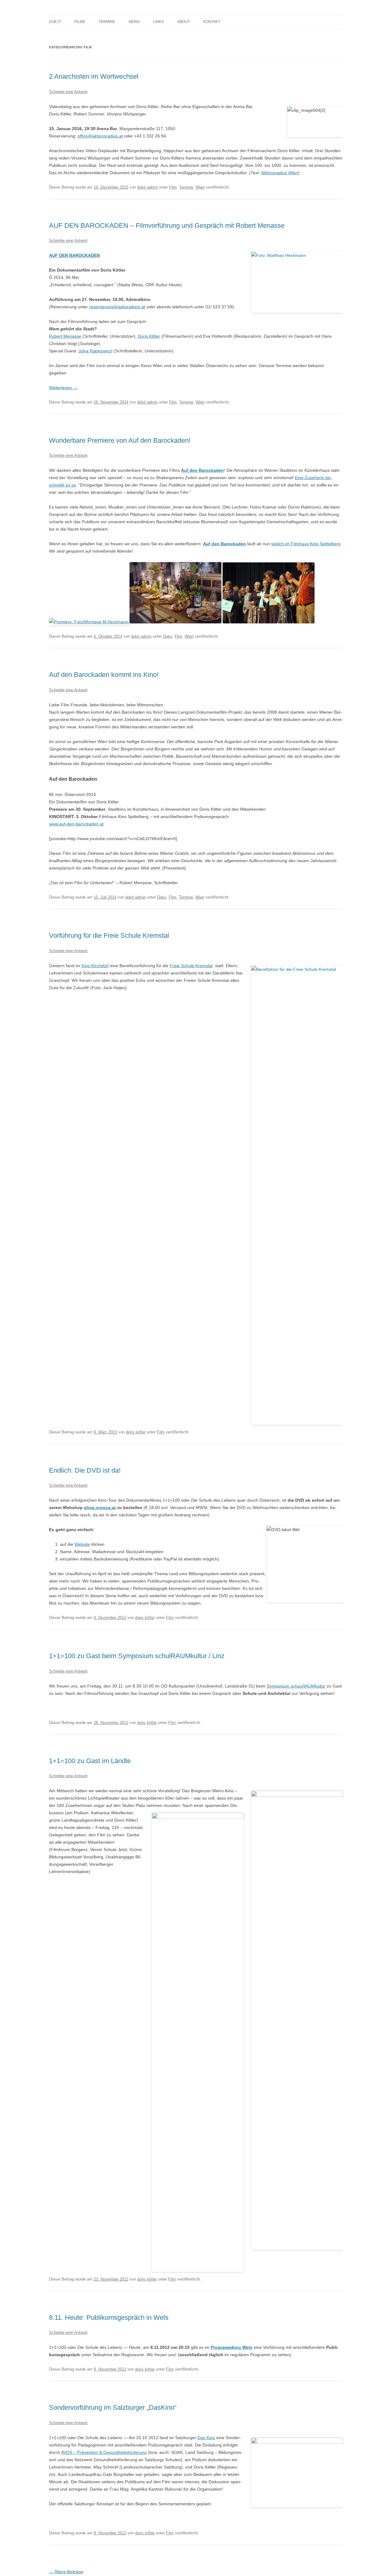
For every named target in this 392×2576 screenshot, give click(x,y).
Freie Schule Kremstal (191, 966)
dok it (55, 22)
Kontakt (212, 22)
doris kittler (136, 1432)
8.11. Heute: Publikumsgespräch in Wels (109, 2317)
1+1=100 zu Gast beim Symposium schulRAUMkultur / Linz (137, 1656)
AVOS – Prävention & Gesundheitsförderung (104, 2452)
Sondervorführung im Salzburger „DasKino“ (113, 2407)
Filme (80, 22)
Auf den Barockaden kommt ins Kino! (104, 675)
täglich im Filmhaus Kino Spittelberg (306, 544)
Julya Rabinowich (95, 351)
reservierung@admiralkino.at (117, 307)
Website (82, 1544)
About (184, 22)
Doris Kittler (149, 336)
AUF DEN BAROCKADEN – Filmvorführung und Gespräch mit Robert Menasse (167, 225)
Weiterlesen (63, 388)
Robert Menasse (65, 336)
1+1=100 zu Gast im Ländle (90, 1761)
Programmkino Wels (232, 2347)
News (134, 22)
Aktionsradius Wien (279, 173)
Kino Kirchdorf (95, 966)
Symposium (296, 1686)
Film (173, 187)
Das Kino (206, 2438)
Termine (107, 22)
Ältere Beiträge (66, 2572)
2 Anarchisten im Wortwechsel (94, 76)
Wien (200, 187)
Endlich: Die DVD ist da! (85, 1470)
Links (158, 22)
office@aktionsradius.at (100, 136)
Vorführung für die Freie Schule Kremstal (109, 935)
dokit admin (147, 187)
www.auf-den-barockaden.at (76, 824)
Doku (168, 636)
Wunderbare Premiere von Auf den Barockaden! (120, 440)
